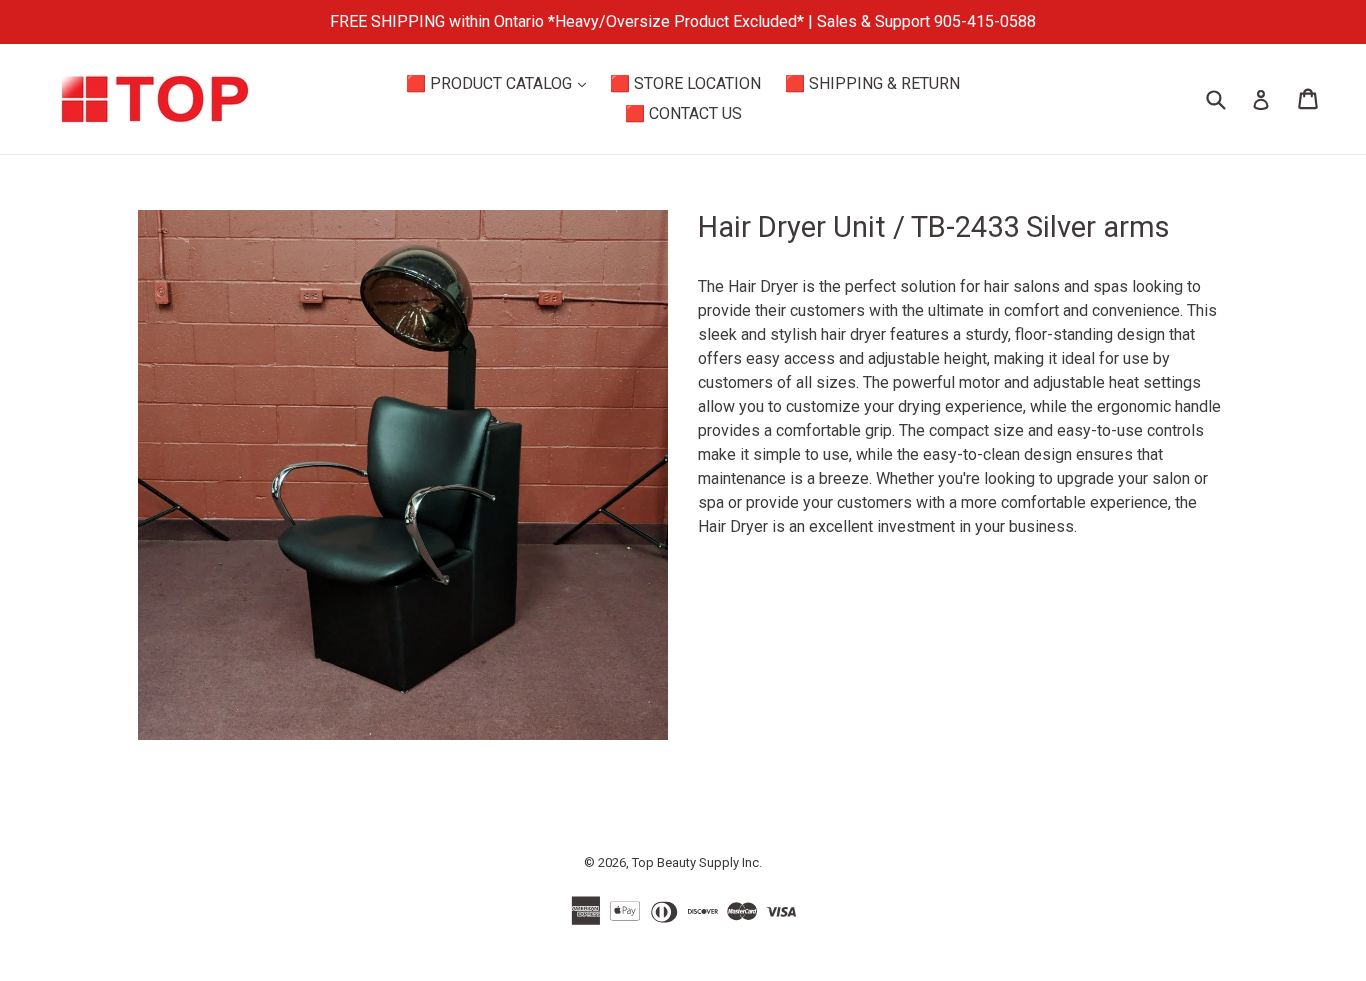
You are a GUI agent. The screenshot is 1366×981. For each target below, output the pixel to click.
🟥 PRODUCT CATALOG (501, 83)
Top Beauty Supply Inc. (697, 862)
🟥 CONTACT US (683, 113)
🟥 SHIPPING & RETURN (872, 83)
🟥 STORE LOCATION (685, 83)
